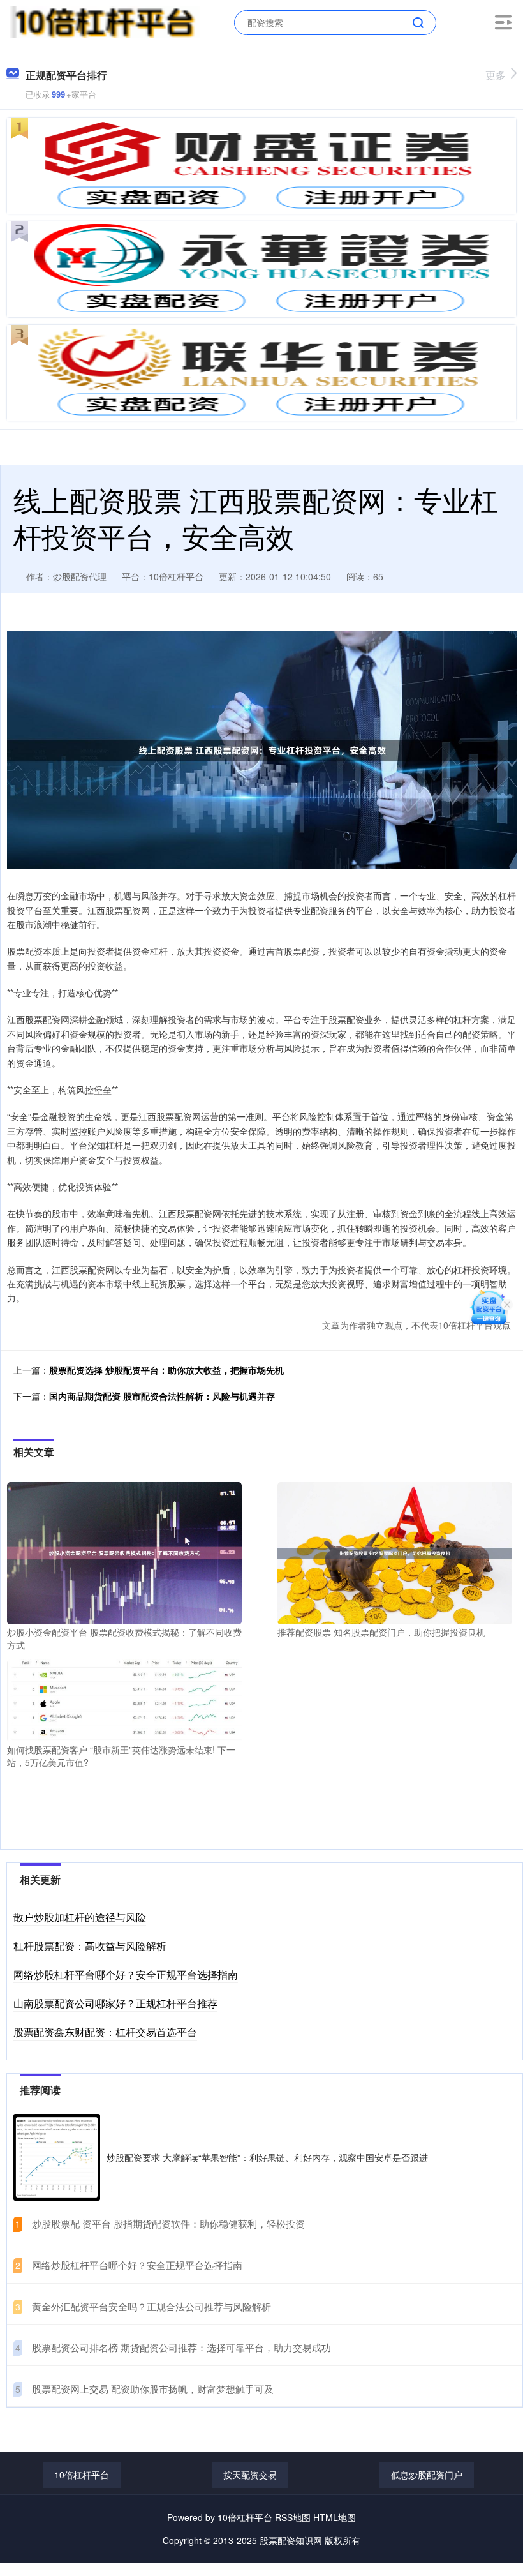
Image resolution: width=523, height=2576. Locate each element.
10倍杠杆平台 (82, 2475)
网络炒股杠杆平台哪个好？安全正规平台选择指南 (126, 1974)
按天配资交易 (250, 2475)
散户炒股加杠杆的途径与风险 (80, 1917)
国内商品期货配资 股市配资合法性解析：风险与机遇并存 (162, 1396)
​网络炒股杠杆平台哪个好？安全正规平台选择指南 (137, 2265)
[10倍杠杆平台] (105, 21)
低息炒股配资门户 (427, 2475)
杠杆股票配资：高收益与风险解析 (90, 1946)
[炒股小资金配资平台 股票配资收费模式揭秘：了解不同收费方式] (124, 1552)
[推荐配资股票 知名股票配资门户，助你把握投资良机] (395, 1552)
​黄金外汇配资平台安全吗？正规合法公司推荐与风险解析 (151, 2306)
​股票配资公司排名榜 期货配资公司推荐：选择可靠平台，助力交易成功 (181, 2347)
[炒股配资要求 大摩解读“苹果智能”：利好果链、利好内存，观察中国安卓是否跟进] (57, 2157)
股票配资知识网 (291, 2540)
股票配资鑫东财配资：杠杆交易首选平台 (105, 2032)
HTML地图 (335, 2517)
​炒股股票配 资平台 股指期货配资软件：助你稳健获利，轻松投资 (168, 2223)
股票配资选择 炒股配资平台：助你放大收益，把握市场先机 (166, 1370)
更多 (496, 75)
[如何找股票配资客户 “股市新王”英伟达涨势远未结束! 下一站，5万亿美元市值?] (124, 1699)
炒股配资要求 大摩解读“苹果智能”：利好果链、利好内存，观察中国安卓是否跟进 (267, 2157)
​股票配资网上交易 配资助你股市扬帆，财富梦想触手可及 (153, 2389)
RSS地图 (293, 2517)
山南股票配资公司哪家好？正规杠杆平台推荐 (115, 2003)
